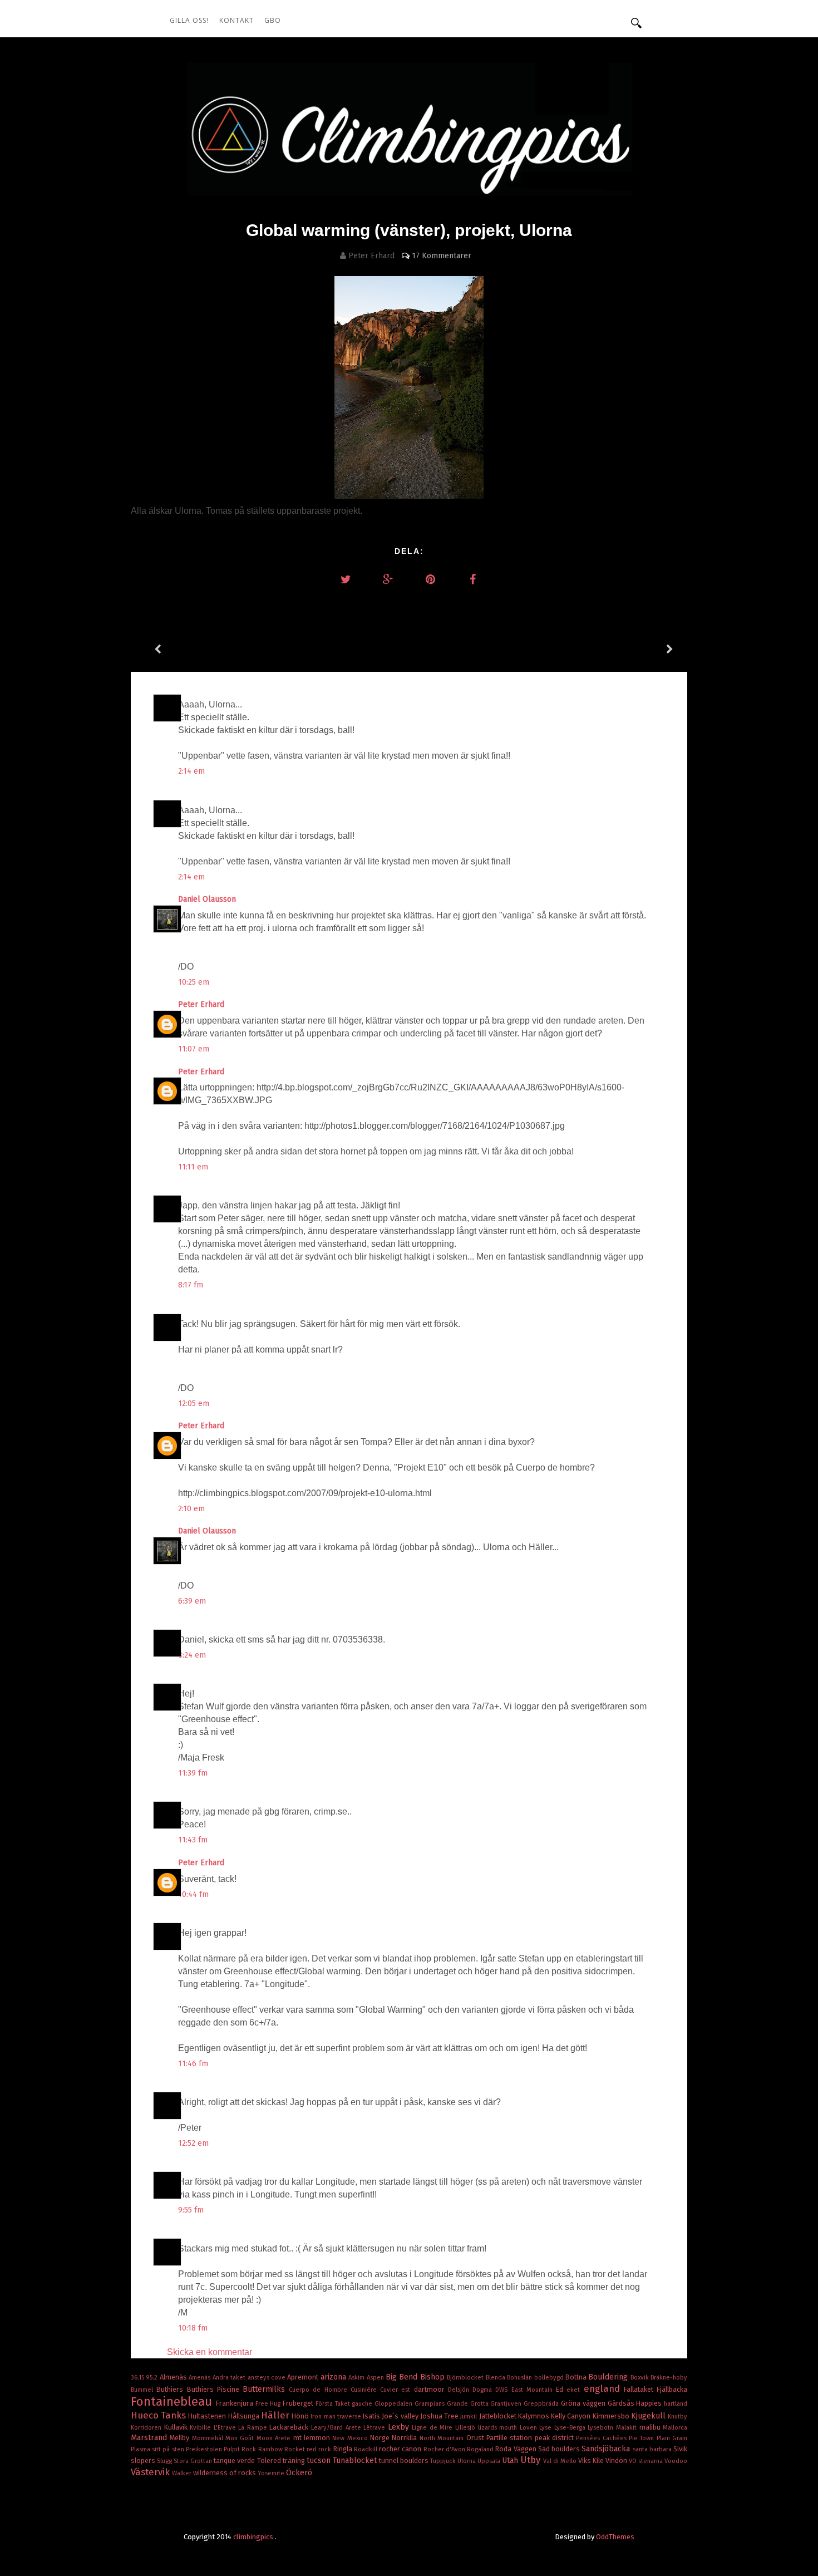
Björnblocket (466, 2378)
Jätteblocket (499, 2416)
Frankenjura (236, 2403)
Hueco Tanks (159, 2415)
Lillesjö (467, 2428)
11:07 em (194, 1049)
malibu (651, 2427)
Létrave (376, 2428)
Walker (183, 2473)
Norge (381, 2438)
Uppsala (490, 2461)
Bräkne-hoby (669, 2378)
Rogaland (481, 2449)
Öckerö (299, 2473)
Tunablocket (356, 2461)
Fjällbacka (672, 2389)
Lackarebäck (290, 2427)
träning (295, 2461)
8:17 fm (191, 1285)
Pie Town (643, 2438)
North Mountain (443, 2438)
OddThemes (615, 2537)
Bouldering (609, 2377)
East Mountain (534, 2390)
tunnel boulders (405, 2461)
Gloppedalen (395, 2404)
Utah (511, 2461)
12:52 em (193, 2143)
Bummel (144, 2390)
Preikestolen (205, 2449)
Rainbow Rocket (282, 2449)
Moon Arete (275, 2438)
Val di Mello (561, 2461)
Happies (650, 2403)
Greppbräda (542, 2404)
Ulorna (467, 2461)
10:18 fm (193, 2328)
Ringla (344, 2449)
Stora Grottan (194, 2461)
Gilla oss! (189, 20)
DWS (503, 2390)
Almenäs (174, 2377)
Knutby (677, 2417)
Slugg (165, 2461)
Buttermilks (266, 2389)
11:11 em (193, 1167)
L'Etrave (226, 2428)
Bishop (433, 2377)
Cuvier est (397, 2390)
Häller (276, 2415)
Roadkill (366, 2449)
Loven (530, 2428)
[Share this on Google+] (388, 579)
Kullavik (177, 2427)
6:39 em (192, 1601)
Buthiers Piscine (215, 2389)
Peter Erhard (202, 1004)
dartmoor (431, 2389)
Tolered (270, 2461)
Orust (476, 2438)
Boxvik (640, 2378)
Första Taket (334, 2404)
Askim (357, 2378)
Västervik (151, 2472)
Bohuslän (520, 2378)
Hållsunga (245, 2416)
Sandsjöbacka (607, 2449)
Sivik (680, 2449)
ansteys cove (268, 2378)
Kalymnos (534, 2416)
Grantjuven (507, 2404)
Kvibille (202, 2428)
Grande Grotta (469, 2404)
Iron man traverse (337, 2417)
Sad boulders (560, 2449)
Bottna (577, 2377)
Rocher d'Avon (445, 2449)
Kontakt (236, 20)
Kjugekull (649, 2416)
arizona (334, 2377)
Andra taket (230, 2378)
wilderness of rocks (225, 2473)
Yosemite (272, 2473)
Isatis (372, 2416)
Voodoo (676, 2461)
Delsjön (460, 2390)
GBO (273, 20)
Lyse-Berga (571, 2428)
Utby (531, 2460)
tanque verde (235, 2461)
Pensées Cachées (602, 2438)
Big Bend (403, 2377)
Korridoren (147, 2428)
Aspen (376, 2378)
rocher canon (401, 2449)
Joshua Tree (440, 2416)
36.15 (138, 2378)
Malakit (628, 2428)
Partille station (511, 2438)
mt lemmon (313, 2438)
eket (575, 2390)
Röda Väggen (516, 2449)
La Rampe (254, 2428)
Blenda (496, 2378)
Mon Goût (241, 2438)
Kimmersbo (612, 2416)
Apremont (304, 2377)
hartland (676, 2404)
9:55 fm (191, 2210)
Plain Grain (672, 2438)
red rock (320, 2449)
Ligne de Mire (433, 2428)
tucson (320, 2461)
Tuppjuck (444, 2461)
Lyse (547, 2428)
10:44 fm (193, 1894)
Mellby (181, 2438)
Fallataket (640, 2389)
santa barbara (653, 2449)
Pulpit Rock (241, 2449)
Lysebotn (602, 2428)
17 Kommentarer (442, 256)
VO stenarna (647, 2461)
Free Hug (269, 2404)
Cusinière (365, 2390)
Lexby (400, 2427)
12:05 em (194, 1403)
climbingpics (254, 2537)
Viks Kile (592, 2461)
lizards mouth (499, 2428)
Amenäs (200, 2378)
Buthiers (171, 2389)
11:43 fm (193, 1840)
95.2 (152, 2378)
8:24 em (192, 1655)
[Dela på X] (346, 579)
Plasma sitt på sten (158, 2449)
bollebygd (550, 2378)
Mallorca (675, 2428)
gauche (363, 2404)
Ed (561, 2389)
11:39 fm (193, 1773)
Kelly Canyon (571, 2416)
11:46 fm (193, 2064)
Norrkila (405, 2438)
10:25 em (194, 982)
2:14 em (191, 771)
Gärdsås (622, 2403)
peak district (556, 2438)
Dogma (484, 2390)
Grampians (431, 2404)
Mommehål (209, 2438)
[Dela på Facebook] (472, 579)
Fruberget (299, 2403)
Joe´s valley (401, 2416)
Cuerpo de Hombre (320, 2390)
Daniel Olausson (208, 899)
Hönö (301, 2416)
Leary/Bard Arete (337, 2428)
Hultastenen (208, 2416)
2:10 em (191, 1509)
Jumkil (469, 2417)
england (604, 2388)
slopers (144, 2461)
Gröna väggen (584, 2403)
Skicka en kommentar (210, 2352)
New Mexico (351, 2438)
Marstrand (150, 2438)
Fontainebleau (173, 2402)
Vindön (617, 2461)
